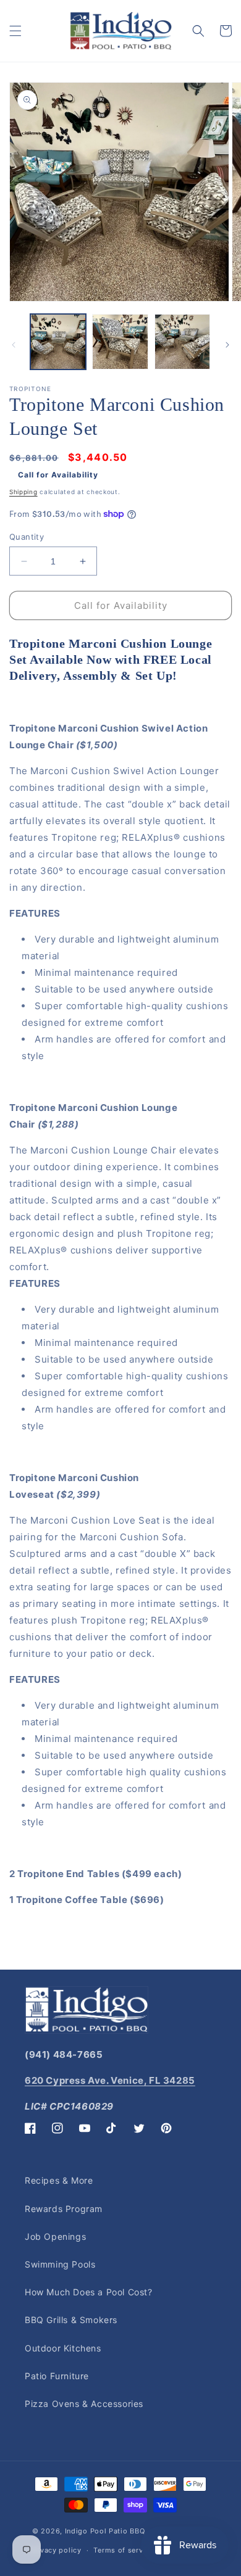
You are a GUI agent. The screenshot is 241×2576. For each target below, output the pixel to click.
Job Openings (55, 2236)
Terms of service (123, 2550)
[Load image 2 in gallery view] (120, 342)
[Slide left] (14, 345)
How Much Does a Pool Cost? (89, 2292)
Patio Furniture (57, 2376)
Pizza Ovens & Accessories (84, 2404)
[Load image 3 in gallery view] (182, 342)
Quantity (27, 537)
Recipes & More (59, 2180)
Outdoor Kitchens (63, 2348)
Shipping (23, 492)
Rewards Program (64, 2209)
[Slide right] (227, 345)
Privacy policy (56, 2550)
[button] (15, 31)
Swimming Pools (60, 2264)
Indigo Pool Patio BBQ (105, 2531)
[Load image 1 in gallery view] (58, 342)
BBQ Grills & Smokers (71, 2320)
